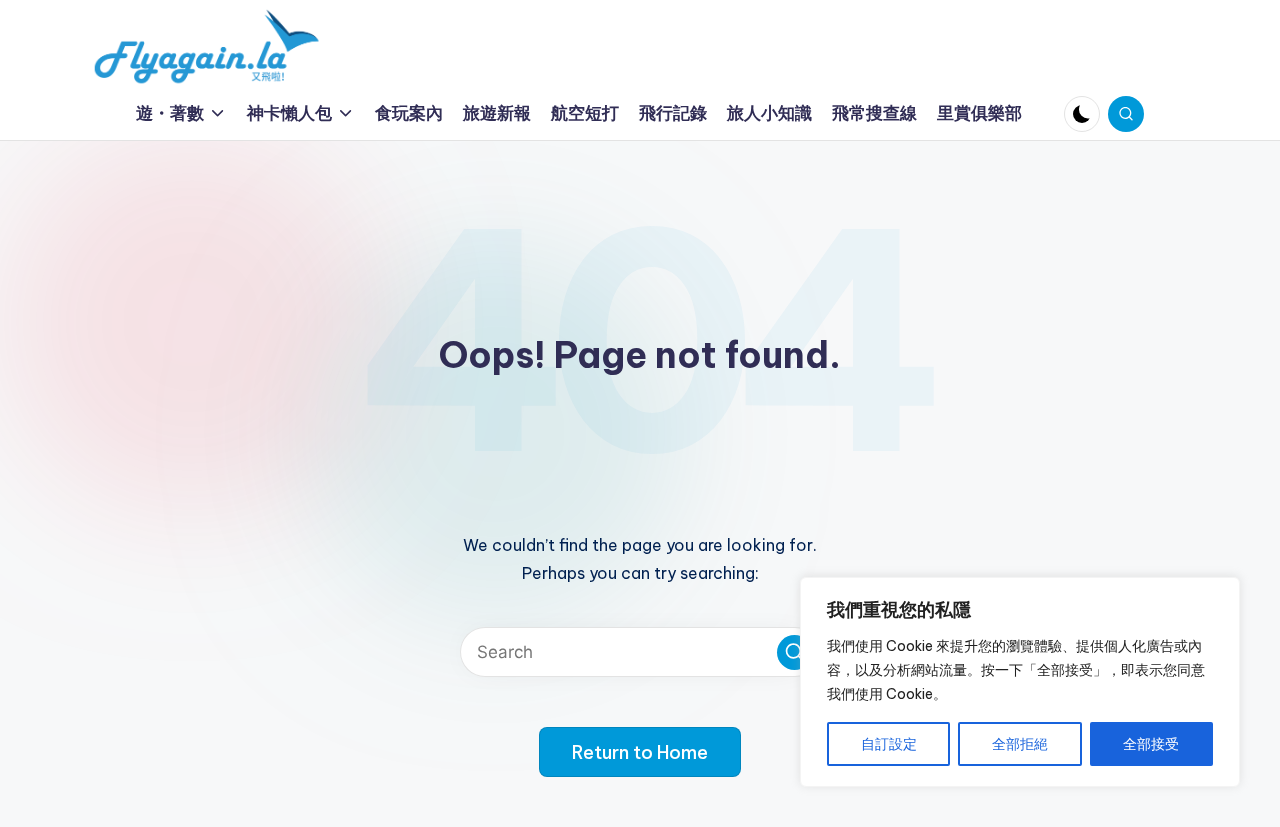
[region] (1020, 682)
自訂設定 (889, 744)
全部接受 (1151, 744)
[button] (794, 652)
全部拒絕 (1020, 744)
